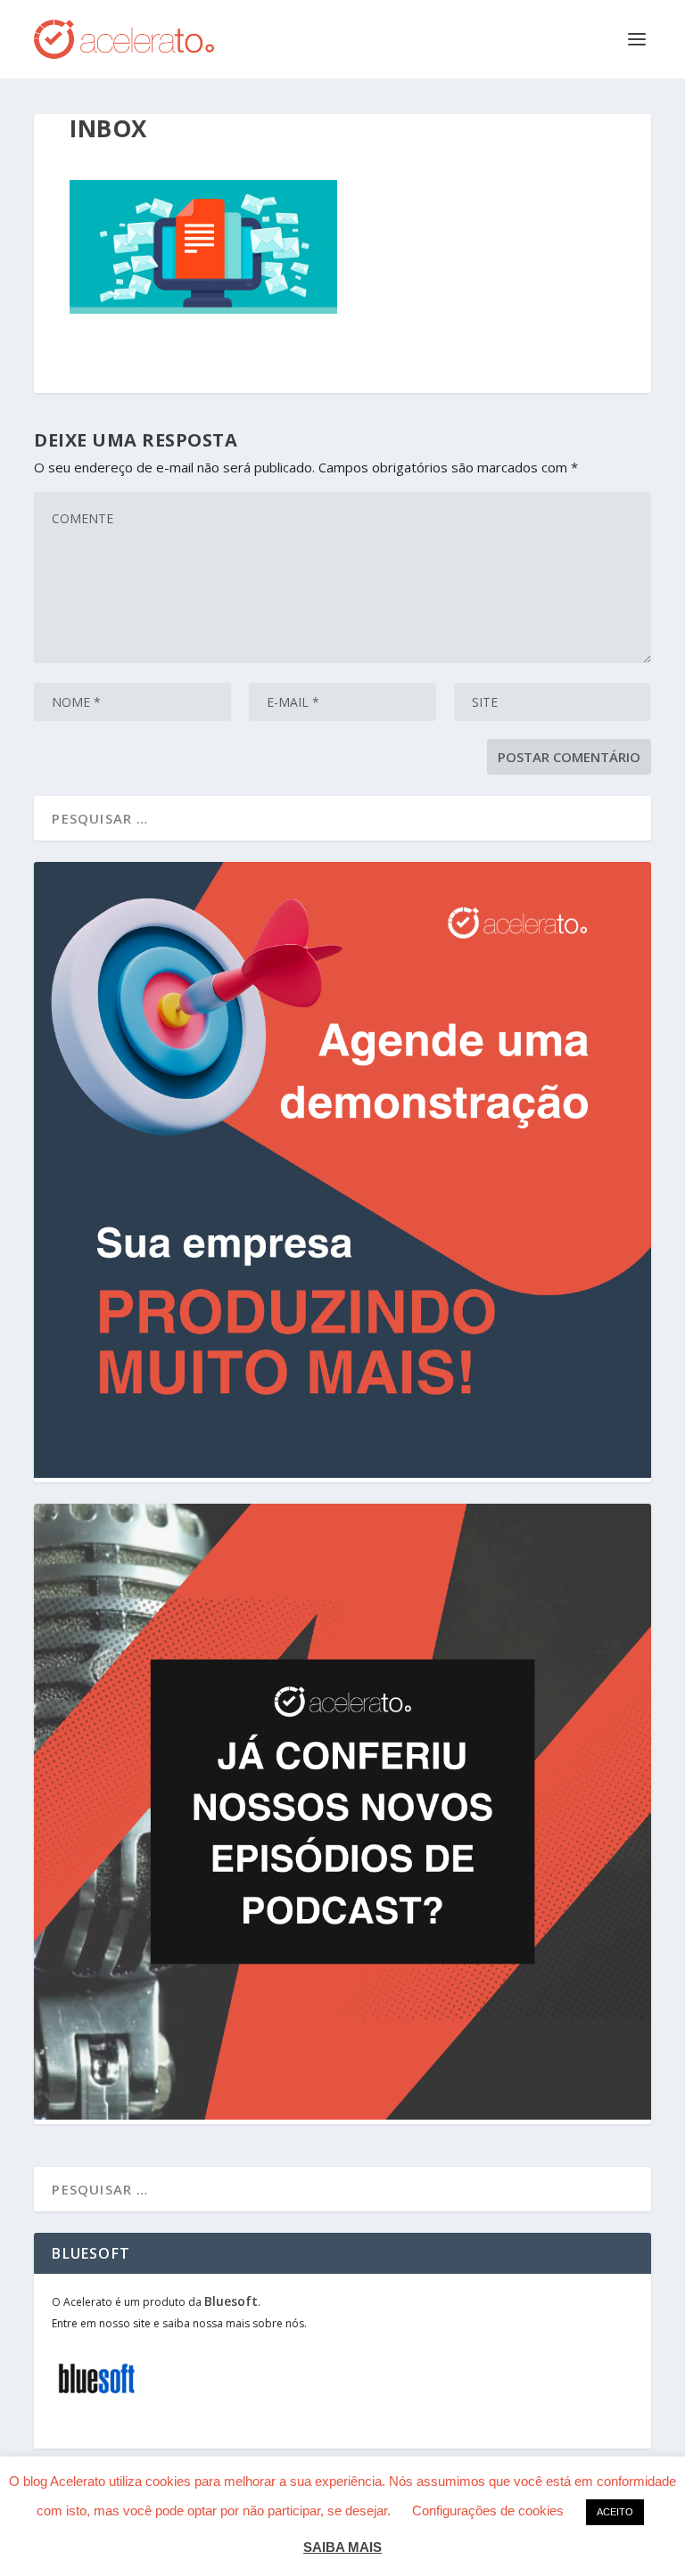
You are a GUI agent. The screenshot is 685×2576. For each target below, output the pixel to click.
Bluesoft (231, 2301)
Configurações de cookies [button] (488, 2510)
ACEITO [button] (615, 2512)
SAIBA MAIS (342, 2547)
